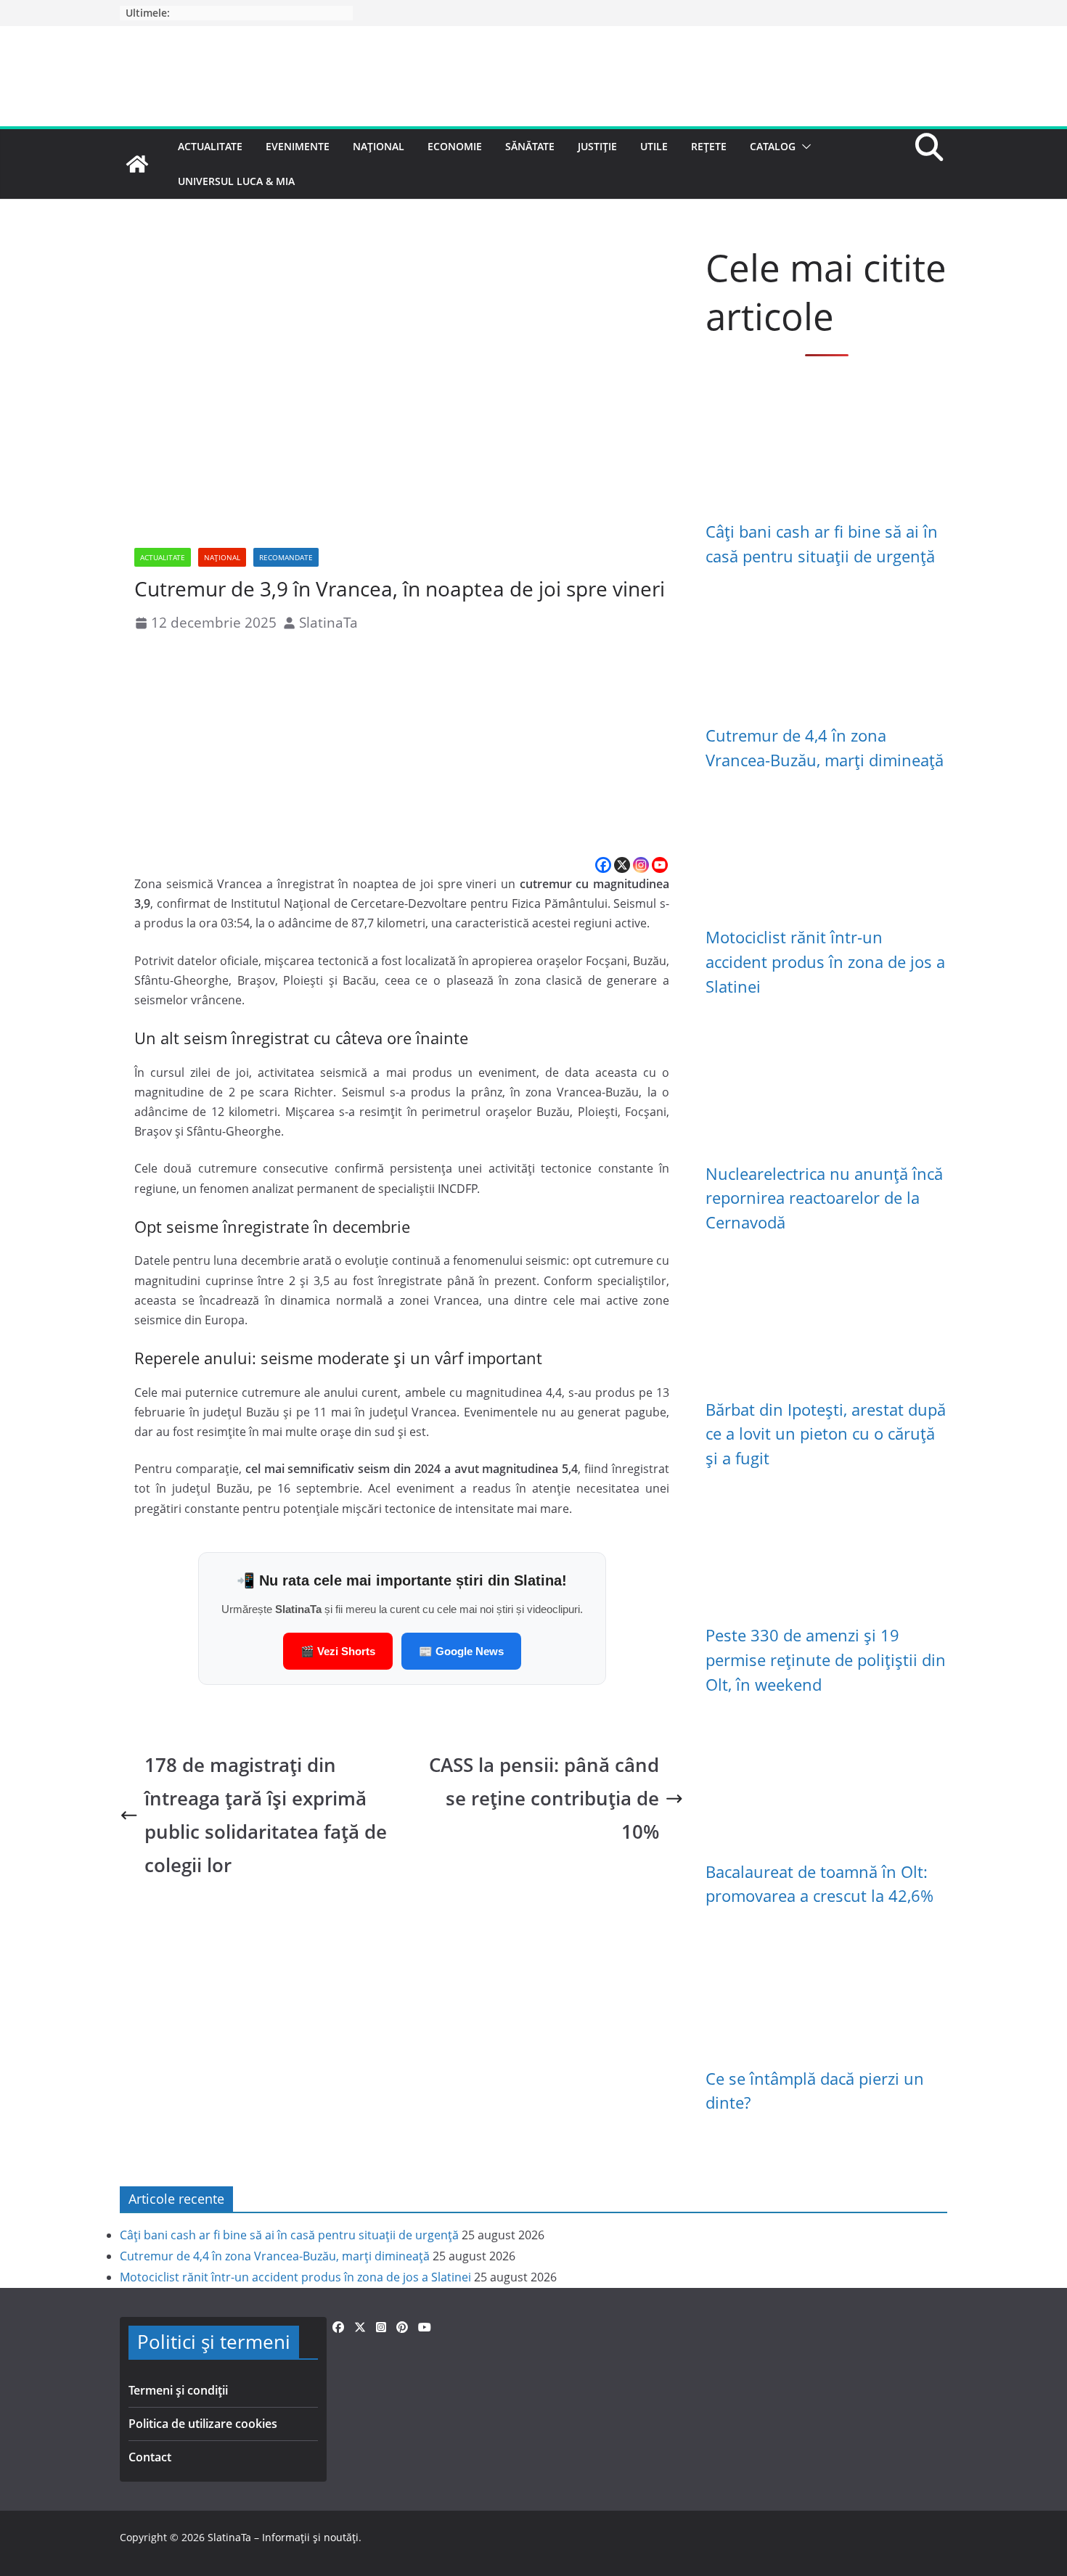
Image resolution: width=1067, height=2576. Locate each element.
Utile (654, 146)
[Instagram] (641, 865)
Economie (455, 146)
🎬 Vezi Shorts (338, 1651)
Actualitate (210, 146)
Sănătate (530, 146)
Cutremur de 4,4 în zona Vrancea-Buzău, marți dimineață (275, 2256)
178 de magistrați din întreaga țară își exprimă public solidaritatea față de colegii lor (266, 1815)
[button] (804, 147)
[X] (622, 865)
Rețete (709, 146)
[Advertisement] (402, 746)
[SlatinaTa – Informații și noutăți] (137, 164)
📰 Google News (461, 1651)
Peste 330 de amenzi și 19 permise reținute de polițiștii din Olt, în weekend (826, 1660)
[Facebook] (603, 865)
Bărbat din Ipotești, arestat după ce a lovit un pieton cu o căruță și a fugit (826, 1434)
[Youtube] (660, 865)
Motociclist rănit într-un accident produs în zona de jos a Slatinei (825, 961)
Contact (150, 2457)
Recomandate (286, 557)
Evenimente (298, 146)
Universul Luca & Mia (236, 181)
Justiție (597, 146)
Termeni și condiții (178, 2390)
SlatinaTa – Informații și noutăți (283, 2537)
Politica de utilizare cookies (203, 2424)
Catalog (773, 146)
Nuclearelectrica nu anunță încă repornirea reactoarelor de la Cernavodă (824, 1198)
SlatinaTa (328, 622)
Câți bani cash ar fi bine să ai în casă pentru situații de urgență (289, 2235)
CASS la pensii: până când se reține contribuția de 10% (544, 1798)
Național (379, 146)
